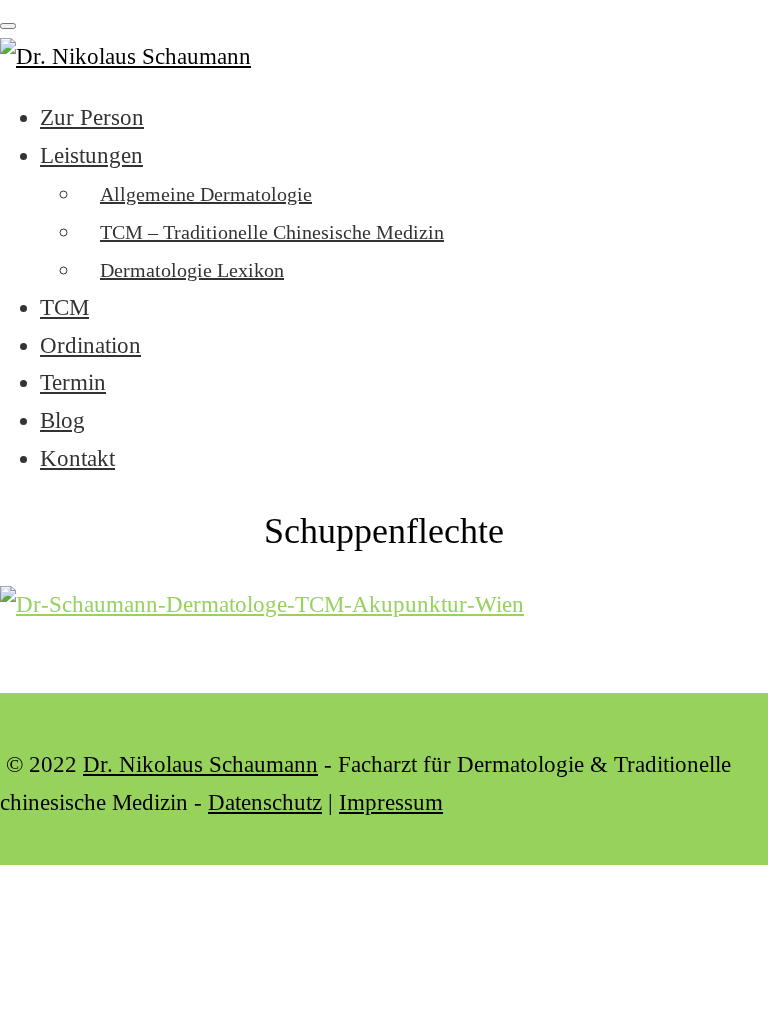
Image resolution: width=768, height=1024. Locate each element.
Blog (62, 420)
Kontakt (77, 458)
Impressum (391, 802)
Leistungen (91, 155)
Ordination (90, 345)
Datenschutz (265, 802)
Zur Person (92, 117)
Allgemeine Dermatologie (206, 194)
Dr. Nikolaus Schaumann (200, 764)
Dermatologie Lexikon (192, 270)
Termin (73, 382)
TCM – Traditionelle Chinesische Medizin (272, 232)
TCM (64, 307)
